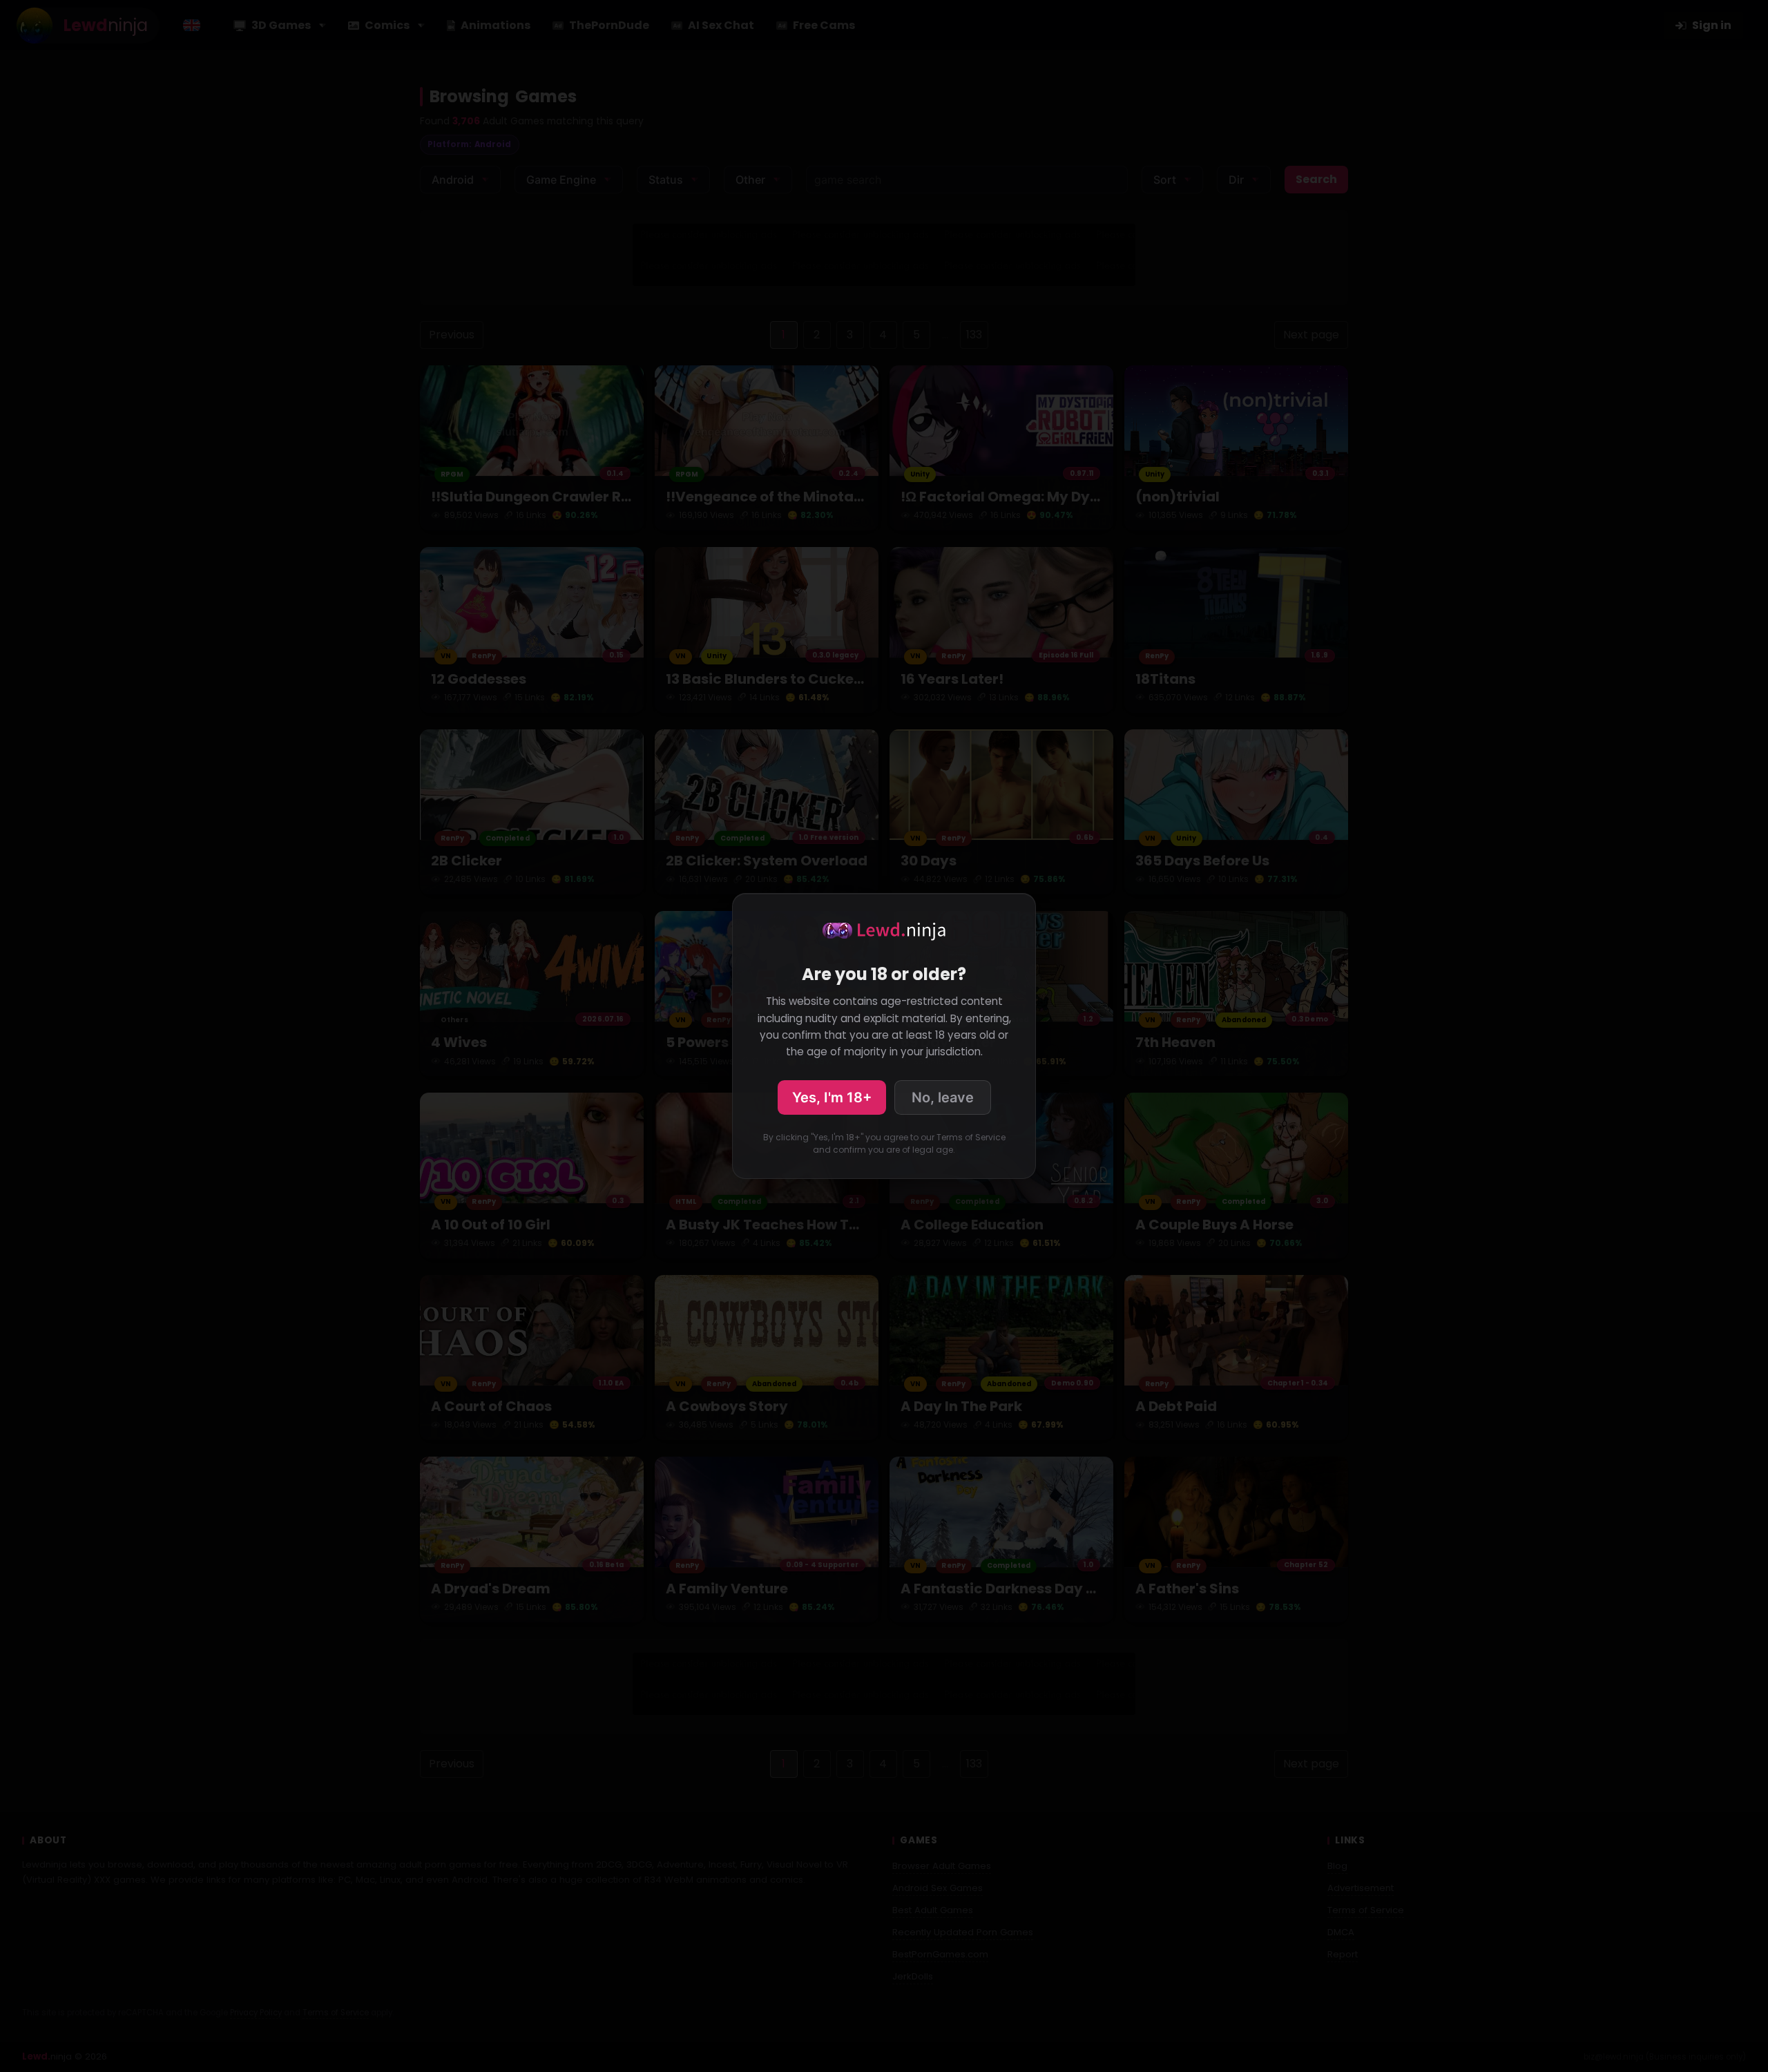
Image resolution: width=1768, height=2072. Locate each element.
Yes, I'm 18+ (832, 1097)
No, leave (943, 1097)
